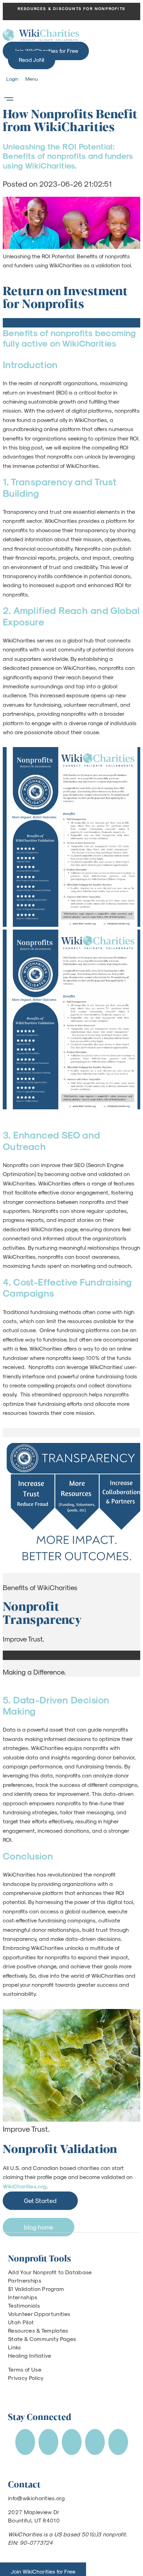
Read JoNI (32, 60)
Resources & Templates (38, 2330)
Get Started (40, 2200)
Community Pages (53, 2339)
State (15, 2339)
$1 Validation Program (36, 2289)
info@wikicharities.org (36, 2498)
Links (15, 2347)
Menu (32, 79)
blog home (39, 2227)
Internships (23, 2297)
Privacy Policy (26, 2378)
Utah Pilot (21, 2322)
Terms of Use (25, 2369)
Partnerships (25, 2280)
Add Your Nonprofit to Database (50, 2272)
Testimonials (24, 2305)
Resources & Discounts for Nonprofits (71, 9)
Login (12, 79)
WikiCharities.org (25, 2186)
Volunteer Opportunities (39, 2314)
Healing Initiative (30, 2355)
